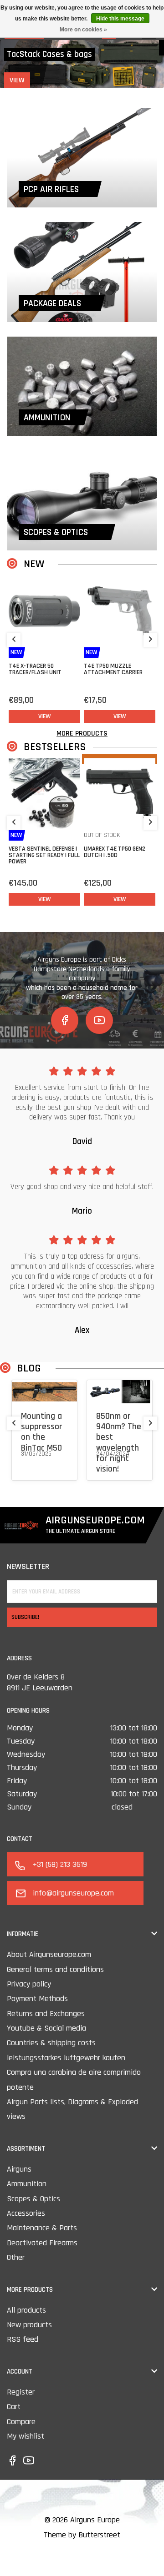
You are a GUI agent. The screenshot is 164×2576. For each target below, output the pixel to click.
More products (82, 733)
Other (16, 2257)
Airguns (19, 2169)
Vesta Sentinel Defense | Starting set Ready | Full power (44, 855)
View (29, 80)
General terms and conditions (55, 1969)
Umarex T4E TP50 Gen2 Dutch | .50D (115, 852)
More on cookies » (83, 30)
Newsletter (28, 1566)
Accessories (26, 2213)
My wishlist (26, 2436)
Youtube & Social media (46, 2028)
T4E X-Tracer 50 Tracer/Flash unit (35, 669)
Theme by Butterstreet (82, 2535)
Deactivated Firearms (42, 2243)
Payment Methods (37, 1999)
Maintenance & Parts (42, 2228)
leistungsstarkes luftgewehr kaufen (66, 2058)
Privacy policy (29, 1984)
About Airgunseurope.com (49, 1954)
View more (35, 1465)
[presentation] (14, 640)
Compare (21, 2422)
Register (21, 2392)
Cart (14, 2407)
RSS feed (23, 2339)
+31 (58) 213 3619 (60, 1864)
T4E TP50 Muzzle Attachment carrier (113, 669)
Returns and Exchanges (46, 2014)
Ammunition (27, 2184)
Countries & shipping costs (51, 2043)
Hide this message (120, 19)
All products (26, 2310)
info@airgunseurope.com (73, 1893)
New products (29, 2325)
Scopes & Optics (33, 2199)
